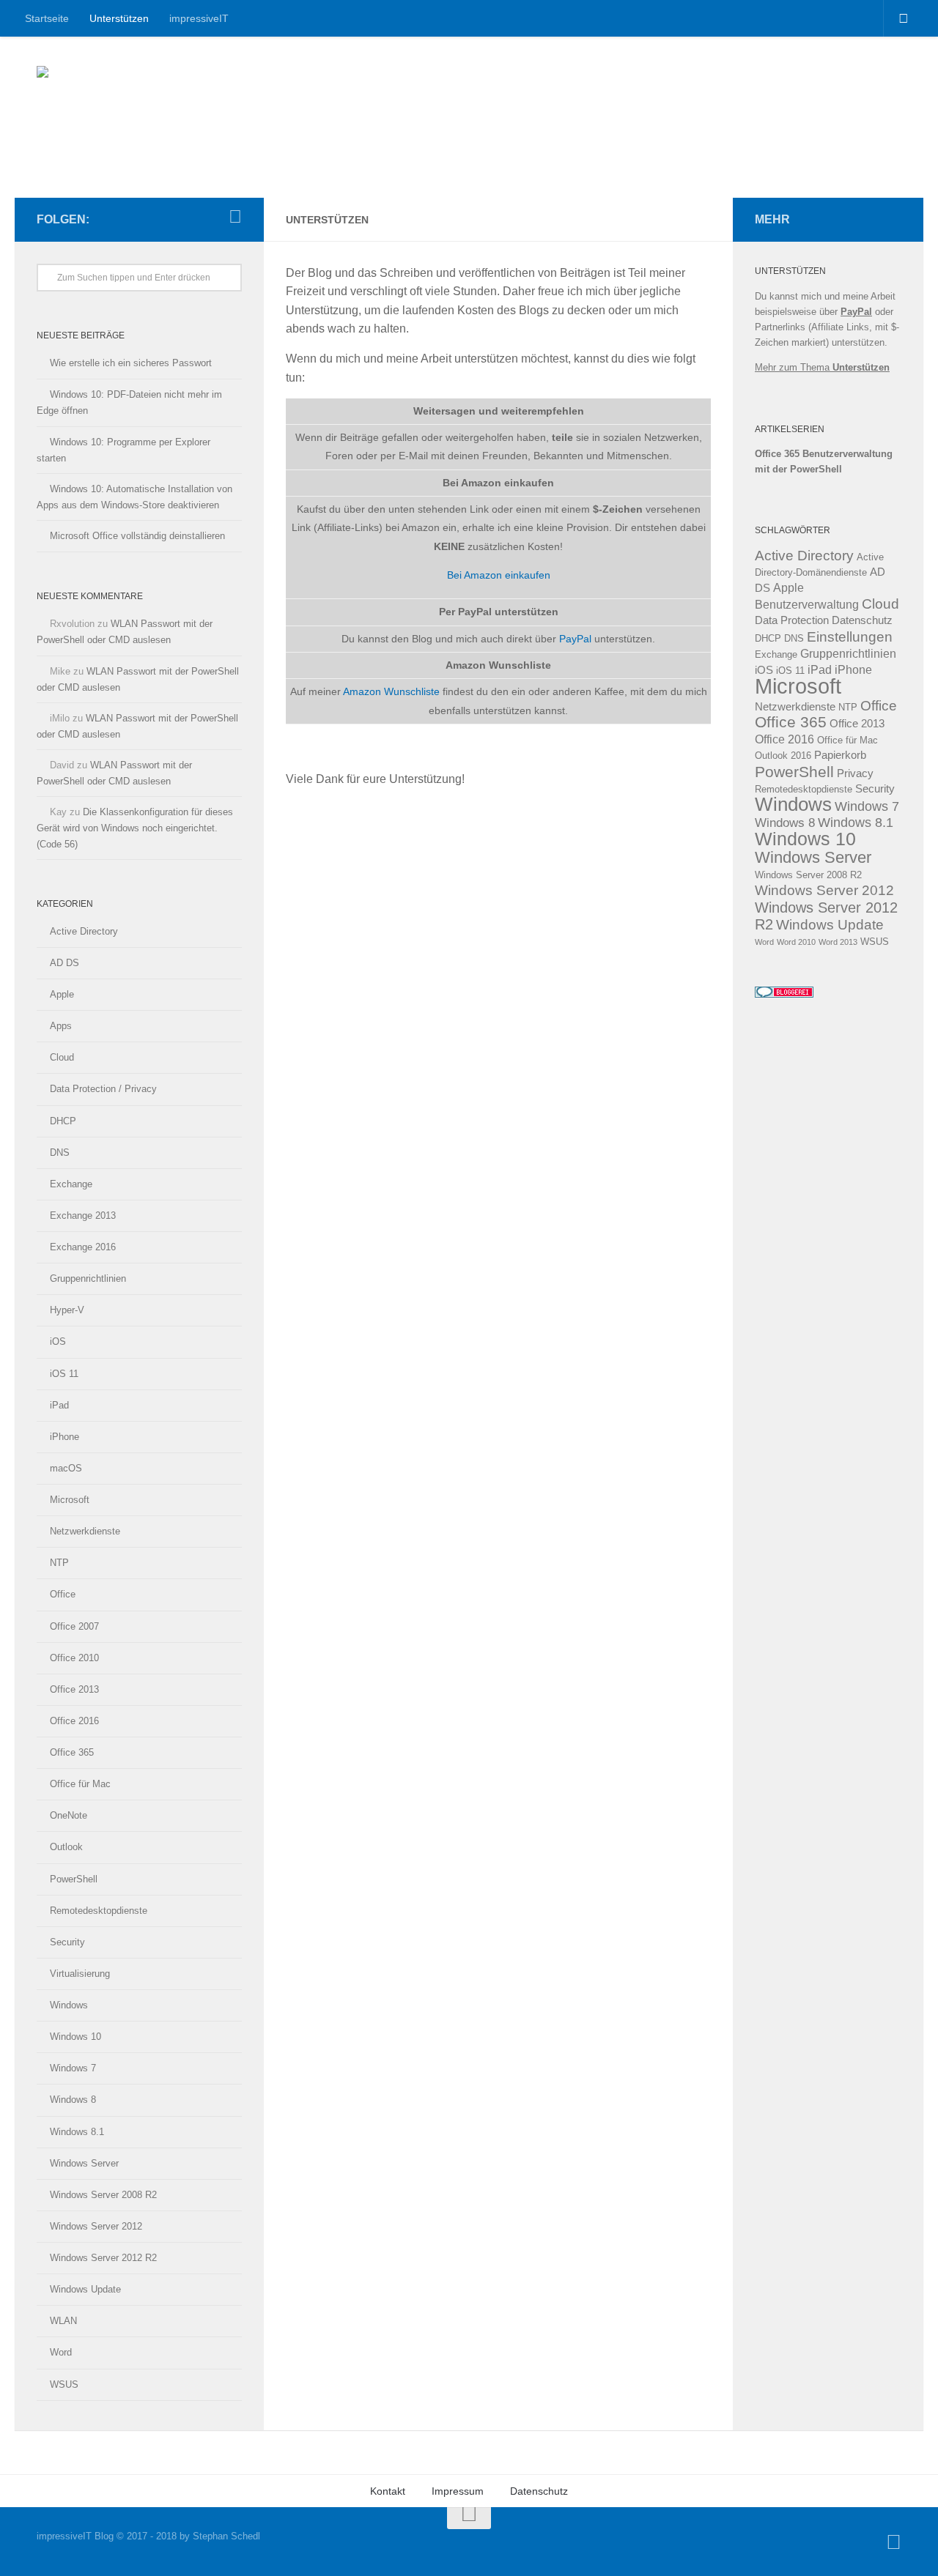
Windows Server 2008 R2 (103, 2195)
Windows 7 (73, 2068)
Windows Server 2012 (96, 2226)
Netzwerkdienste (85, 1531)
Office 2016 (74, 1721)
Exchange (71, 1184)
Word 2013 (838, 942)
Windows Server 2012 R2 (103, 2258)
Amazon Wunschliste (391, 691)
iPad (59, 1405)
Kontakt (388, 2491)
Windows (69, 2005)
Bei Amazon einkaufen (499, 575)
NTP (59, 1563)
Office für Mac (80, 1784)
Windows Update (85, 2289)
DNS (60, 1152)
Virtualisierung (80, 1974)
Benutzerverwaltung (807, 605)
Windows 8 (73, 2100)
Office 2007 (74, 1626)
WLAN (63, 2321)
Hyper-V (67, 1310)
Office (63, 1594)
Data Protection (792, 620)
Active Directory (84, 931)
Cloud (62, 1057)
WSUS (64, 2384)
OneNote (69, 1815)
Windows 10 (75, 2037)
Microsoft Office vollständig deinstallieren (137, 536)
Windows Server (84, 2163)
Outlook (66, 1847)
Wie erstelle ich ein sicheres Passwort (131, 363)
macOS (66, 1468)
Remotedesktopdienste (99, 1911)
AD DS (64, 963)
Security (67, 1942)
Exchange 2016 (83, 1247)
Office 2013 (74, 1689)
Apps (61, 1026)
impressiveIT (199, 18)
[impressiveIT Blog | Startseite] (147, 88)
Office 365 (72, 1752)
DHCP (63, 1121)
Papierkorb (840, 755)
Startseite (47, 18)
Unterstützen (119, 18)
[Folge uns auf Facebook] (235, 217)
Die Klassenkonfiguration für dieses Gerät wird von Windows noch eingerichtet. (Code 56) (135, 828)
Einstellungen (850, 637)
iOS (58, 1341)
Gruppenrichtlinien (88, 1278)
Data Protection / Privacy (103, 1089)
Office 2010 (74, 1658)
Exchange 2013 (83, 1215)
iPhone (64, 1437)
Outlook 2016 (783, 756)
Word (61, 2352)
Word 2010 (796, 942)
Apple (62, 994)
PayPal (575, 639)
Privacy (855, 773)
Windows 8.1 (77, 2132)
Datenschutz (862, 620)
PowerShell (74, 1879)
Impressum (458, 2491)
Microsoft (70, 1500)
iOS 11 (64, 1374)
